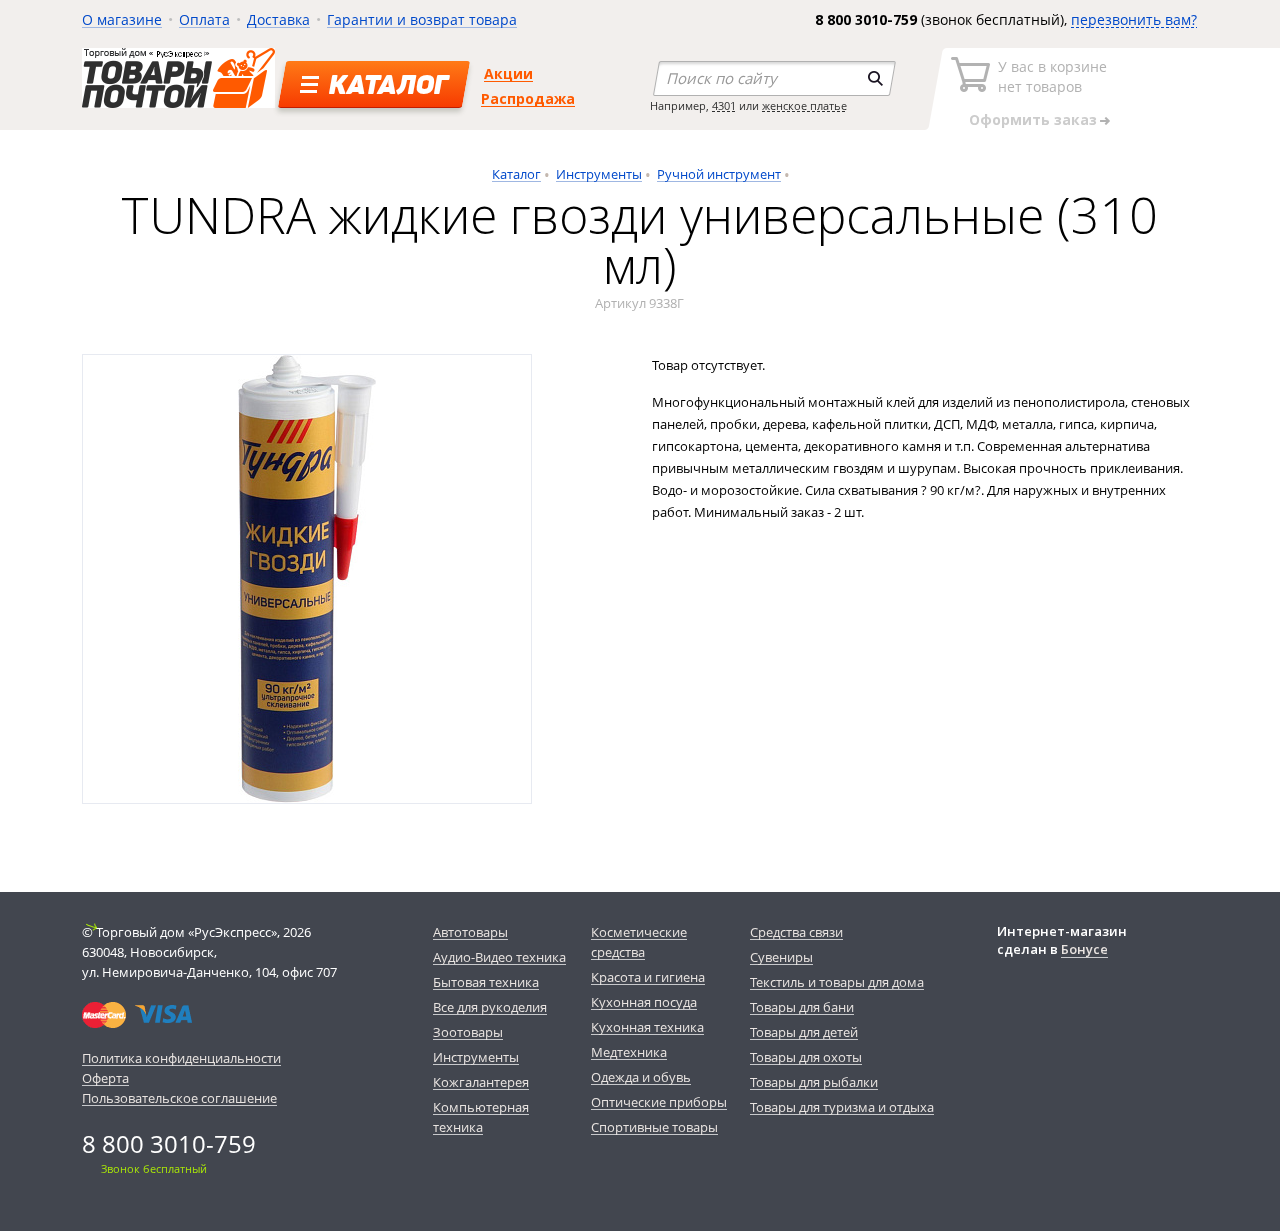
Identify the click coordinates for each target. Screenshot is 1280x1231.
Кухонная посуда (644, 1002)
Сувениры (781, 957)
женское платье (804, 105)
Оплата (204, 19)
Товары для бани (802, 1007)
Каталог (516, 174)
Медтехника (629, 1052)
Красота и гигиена (648, 977)
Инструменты (599, 174)
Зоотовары (468, 1032)
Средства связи (796, 932)
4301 (724, 105)
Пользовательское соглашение (179, 1098)
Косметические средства (639, 942)
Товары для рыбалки (814, 1082)
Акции (508, 73)
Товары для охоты (806, 1057)
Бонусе (1084, 949)
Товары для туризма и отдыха (842, 1107)
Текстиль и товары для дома (837, 982)
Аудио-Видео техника (499, 957)
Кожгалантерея (481, 1082)
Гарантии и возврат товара (422, 19)
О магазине (122, 19)
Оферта (105, 1078)
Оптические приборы (659, 1102)
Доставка (278, 19)
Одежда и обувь (641, 1077)
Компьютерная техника (481, 1117)
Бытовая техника (486, 982)
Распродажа (528, 98)
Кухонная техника (647, 1027)
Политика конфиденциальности (181, 1058)
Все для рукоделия (490, 1007)
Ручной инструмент (719, 174)
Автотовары (470, 932)
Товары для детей (804, 1032)
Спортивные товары (654, 1127)
